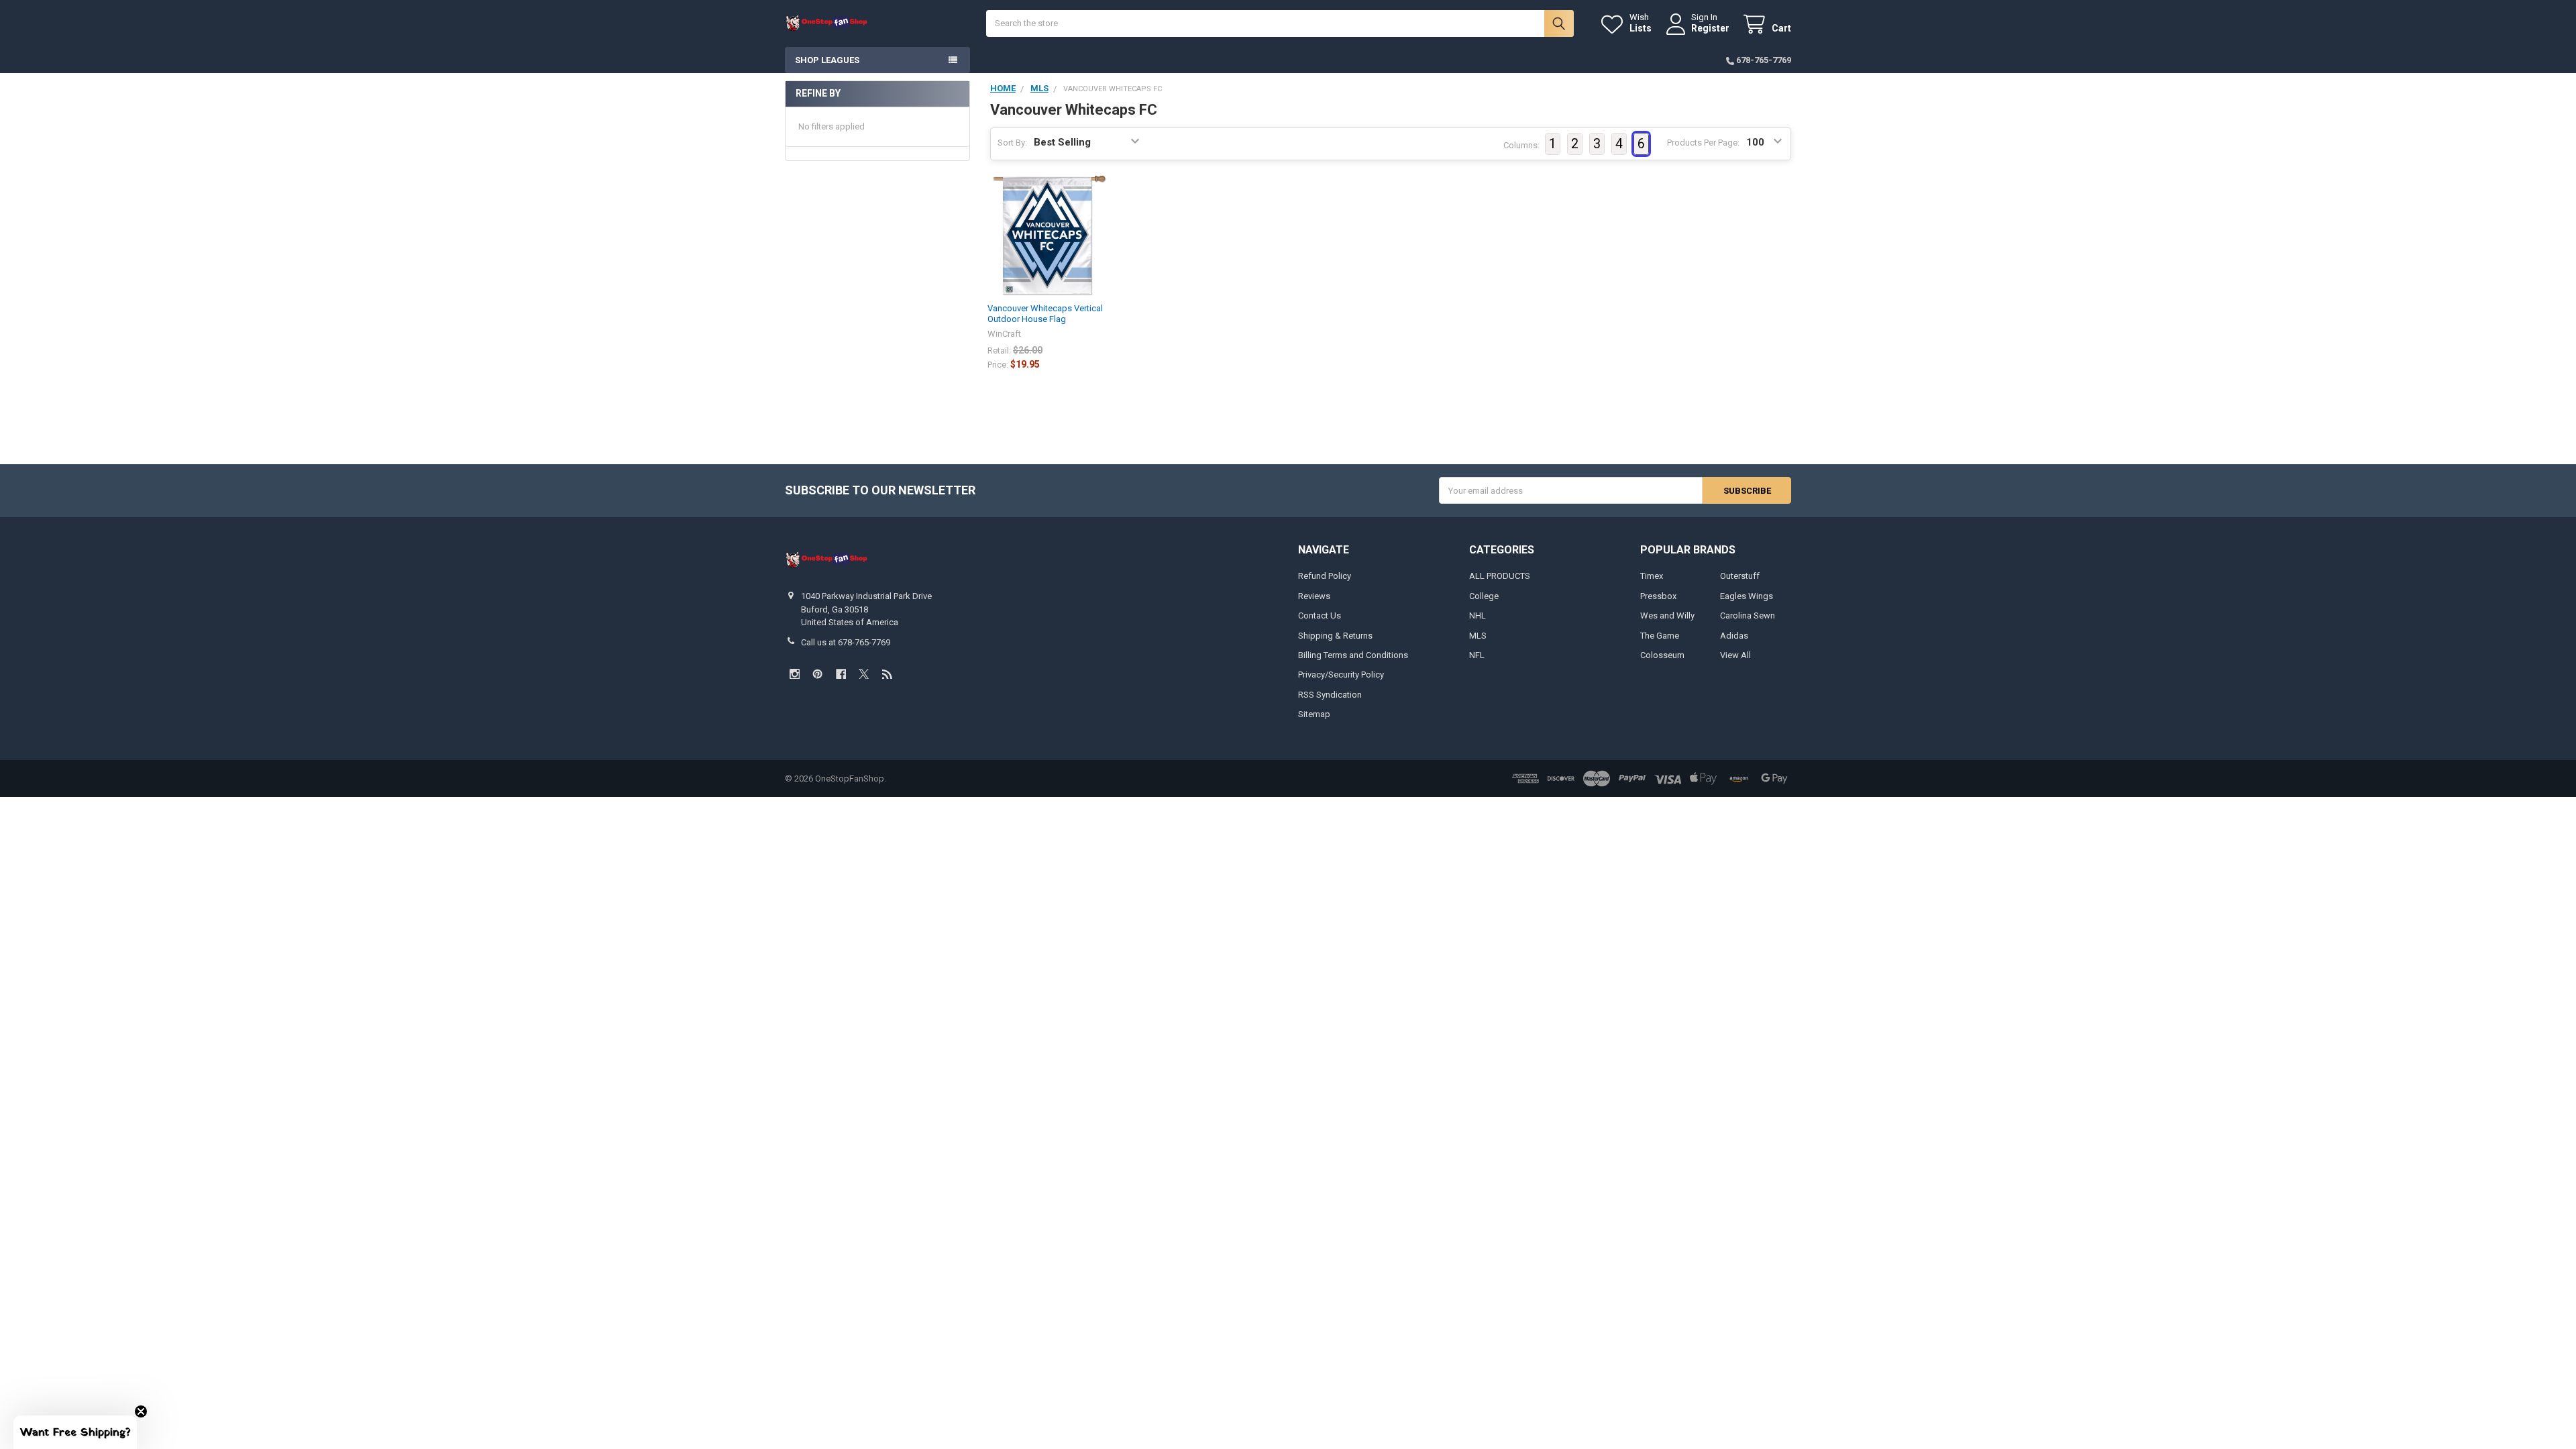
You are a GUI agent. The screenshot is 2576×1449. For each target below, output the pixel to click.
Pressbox (1658, 596)
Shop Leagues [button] (827, 60)
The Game (1660, 636)
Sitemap (1314, 714)
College (1484, 596)
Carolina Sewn (1748, 615)
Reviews (1314, 596)
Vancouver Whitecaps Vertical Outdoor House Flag (1045, 314)
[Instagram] (795, 674)
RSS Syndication (1330, 695)
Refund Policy (1325, 576)
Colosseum (1662, 655)
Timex (1652, 576)
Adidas (1734, 636)
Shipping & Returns (1335, 636)
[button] (75, 1432)
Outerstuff (1740, 576)
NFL (1477, 655)
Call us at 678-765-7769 (846, 642)
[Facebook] (841, 674)
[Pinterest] (817, 674)
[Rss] (887, 674)
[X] (864, 674)
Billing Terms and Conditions (1353, 655)
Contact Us (1320, 615)
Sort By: (1012, 143)
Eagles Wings (1747, 596)
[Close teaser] (141, 1411)
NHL (1478, 615)
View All (1735, 655)
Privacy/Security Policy (1341, 675)
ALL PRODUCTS (1500, 576)
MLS (1478, 636)
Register (1710, 28)
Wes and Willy (1667, 615)
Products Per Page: (1703, 143)
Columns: (1521, 145)
